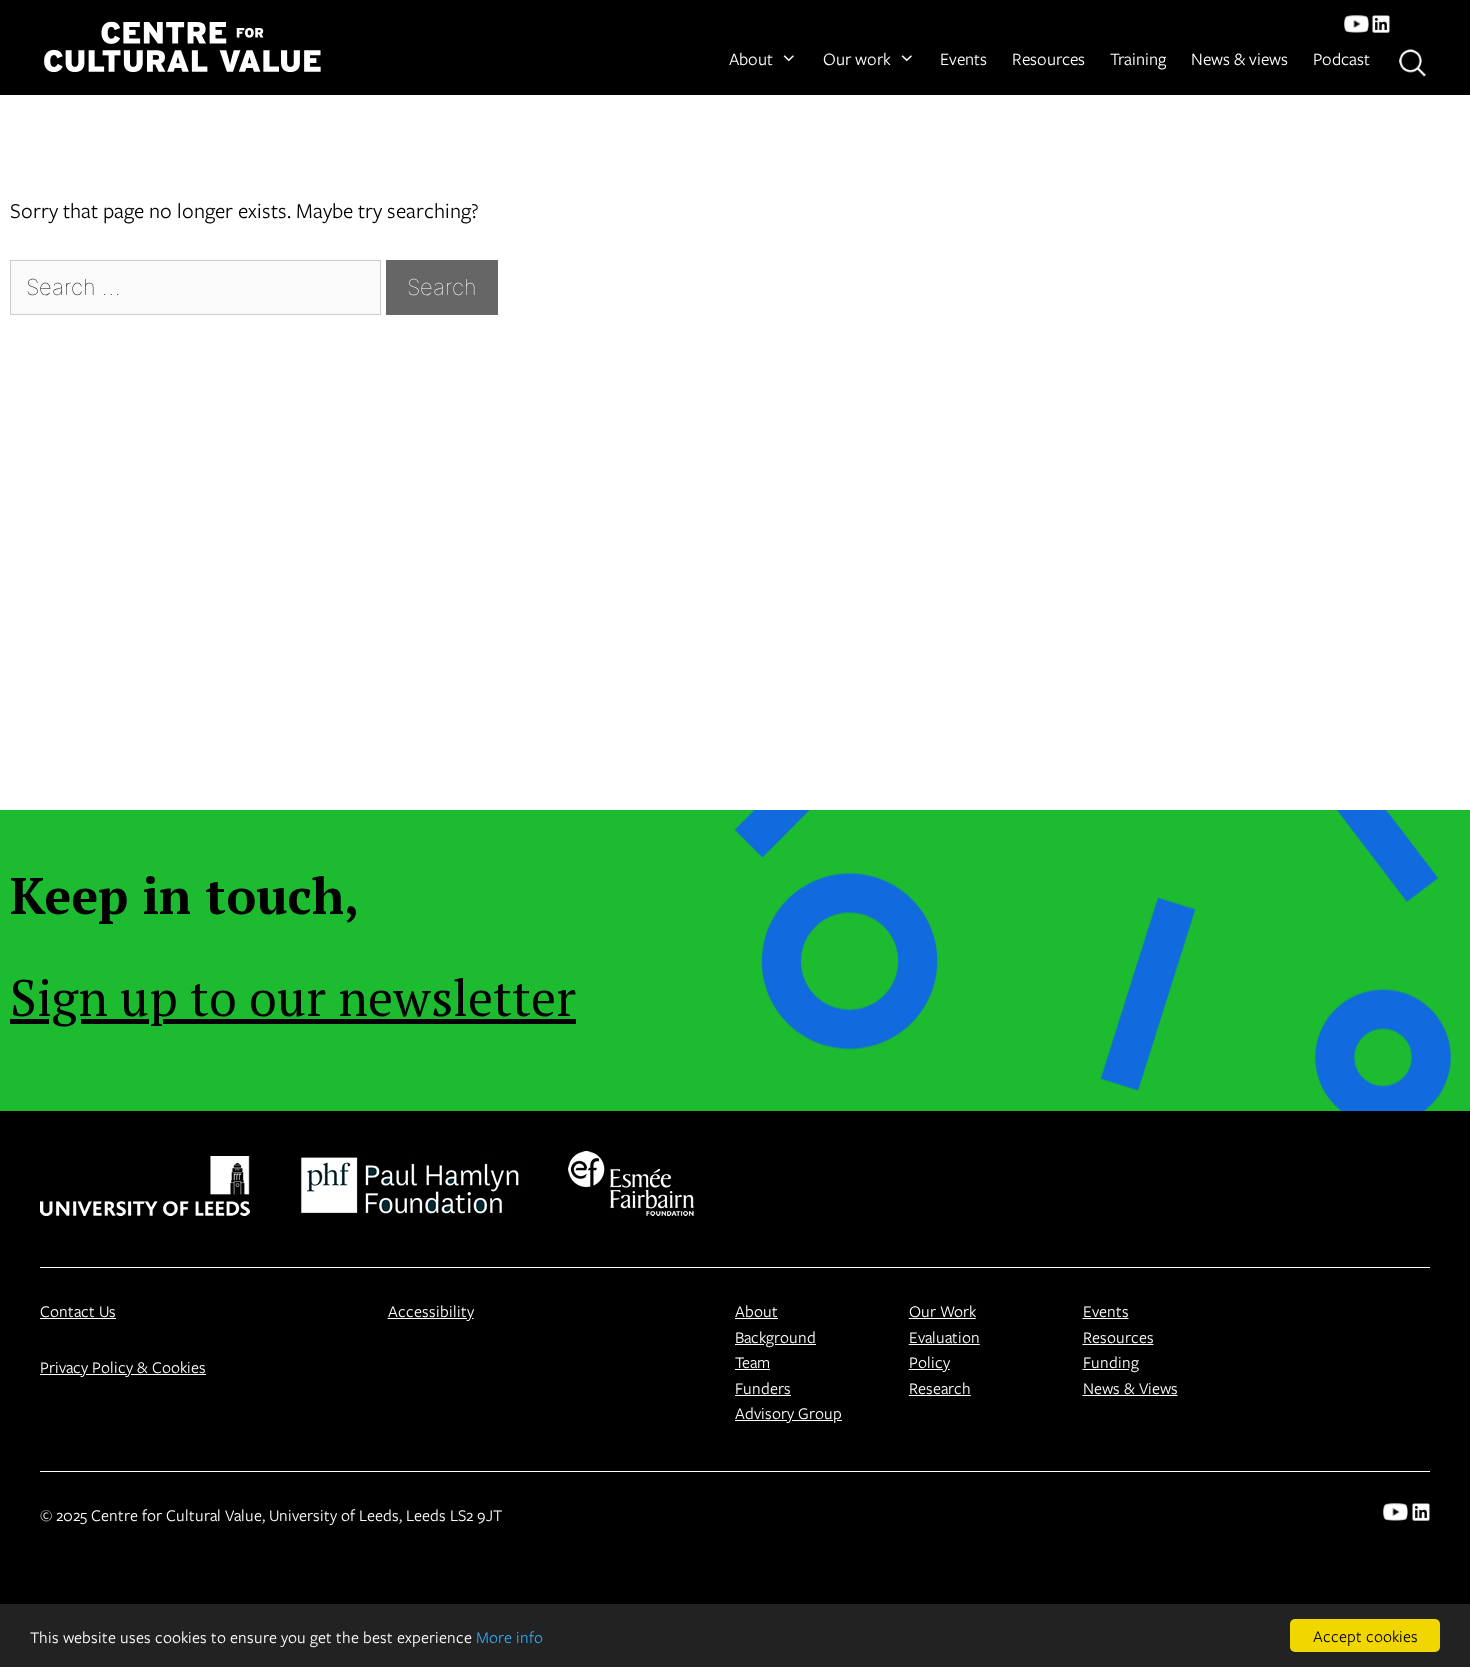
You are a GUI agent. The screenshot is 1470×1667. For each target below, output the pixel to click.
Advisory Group (788, 1412)
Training (1138, 58)
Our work (857, 58)
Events (963, 58)
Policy (929, 1361)
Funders (763, 1387)
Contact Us (78, 1310)
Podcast (1341, 58)
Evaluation (944, 1336)
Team (752, 1361)
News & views (1239, 58)
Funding (1111, 1361)
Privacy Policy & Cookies (123, 1366)
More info (509, 1636)
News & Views (1130, 1387)
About (751, 58)
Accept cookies (1365, 1635)
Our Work (942, 1310)
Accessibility (431, 1310)
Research (940, 1387)
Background (775, 1336)
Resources (1048, 58)
